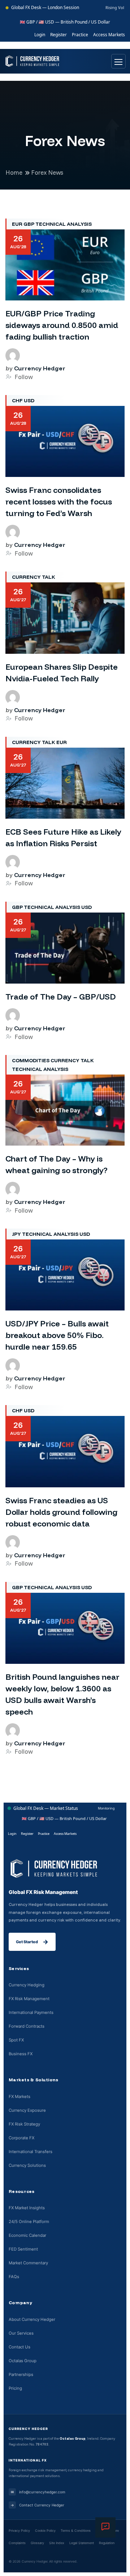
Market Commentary (28, 2263)
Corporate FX (21, 2138)
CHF (17, 400)
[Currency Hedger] (32, 61)
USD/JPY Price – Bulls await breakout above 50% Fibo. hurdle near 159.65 (57, 1335)
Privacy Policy (19, 2531)
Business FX (21, 2054)
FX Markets (19, 2097)
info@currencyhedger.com (38, 2492)
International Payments (31, 2012)
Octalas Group (23, 2361)
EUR (17, 224)
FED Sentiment (23, 2249)
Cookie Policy (45, 2531)
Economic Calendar (27, 2235)
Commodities (31, 1060)
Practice (80, 35)
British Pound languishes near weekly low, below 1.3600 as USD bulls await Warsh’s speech (62, 1694)
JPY (16, 1234)
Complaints (17, 2543)
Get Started (32, 1942)
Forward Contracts (27, 2026)
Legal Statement (82, 2543)
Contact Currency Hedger (37, 2505)
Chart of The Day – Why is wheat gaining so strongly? (57, 1164)
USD (29, 400)
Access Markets (109, 35)
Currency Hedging (27, 1985)
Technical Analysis (64, 224)
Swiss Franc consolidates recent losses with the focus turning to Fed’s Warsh (59, 502)
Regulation (107, 2543)
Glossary (37, 2543)
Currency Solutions (27, 2165)
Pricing (15, 2388)
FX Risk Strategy (24, 2124)
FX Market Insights (27, 2208)
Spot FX (16, 2040)
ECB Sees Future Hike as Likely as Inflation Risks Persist (63, 838)
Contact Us (19, 2347)
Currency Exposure (27, 2110)
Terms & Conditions (76, 2531)
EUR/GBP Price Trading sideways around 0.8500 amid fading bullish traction (62, 325)
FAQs (14, 2277)
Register (58, 35)
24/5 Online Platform (29, 2222)
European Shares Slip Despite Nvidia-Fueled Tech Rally (62, 673)
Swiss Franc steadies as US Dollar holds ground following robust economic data (61, 1512)
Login (40, 35)
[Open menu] (118, 61)
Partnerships (21, 2375)
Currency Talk (34, 577)
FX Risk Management (29, 1999)
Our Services (21, 2333)
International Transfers (31, 2152)
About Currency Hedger (32, 2319)
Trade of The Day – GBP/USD (61, 997)
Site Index (57, 2543)
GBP (29, 224)
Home (14, 172)
